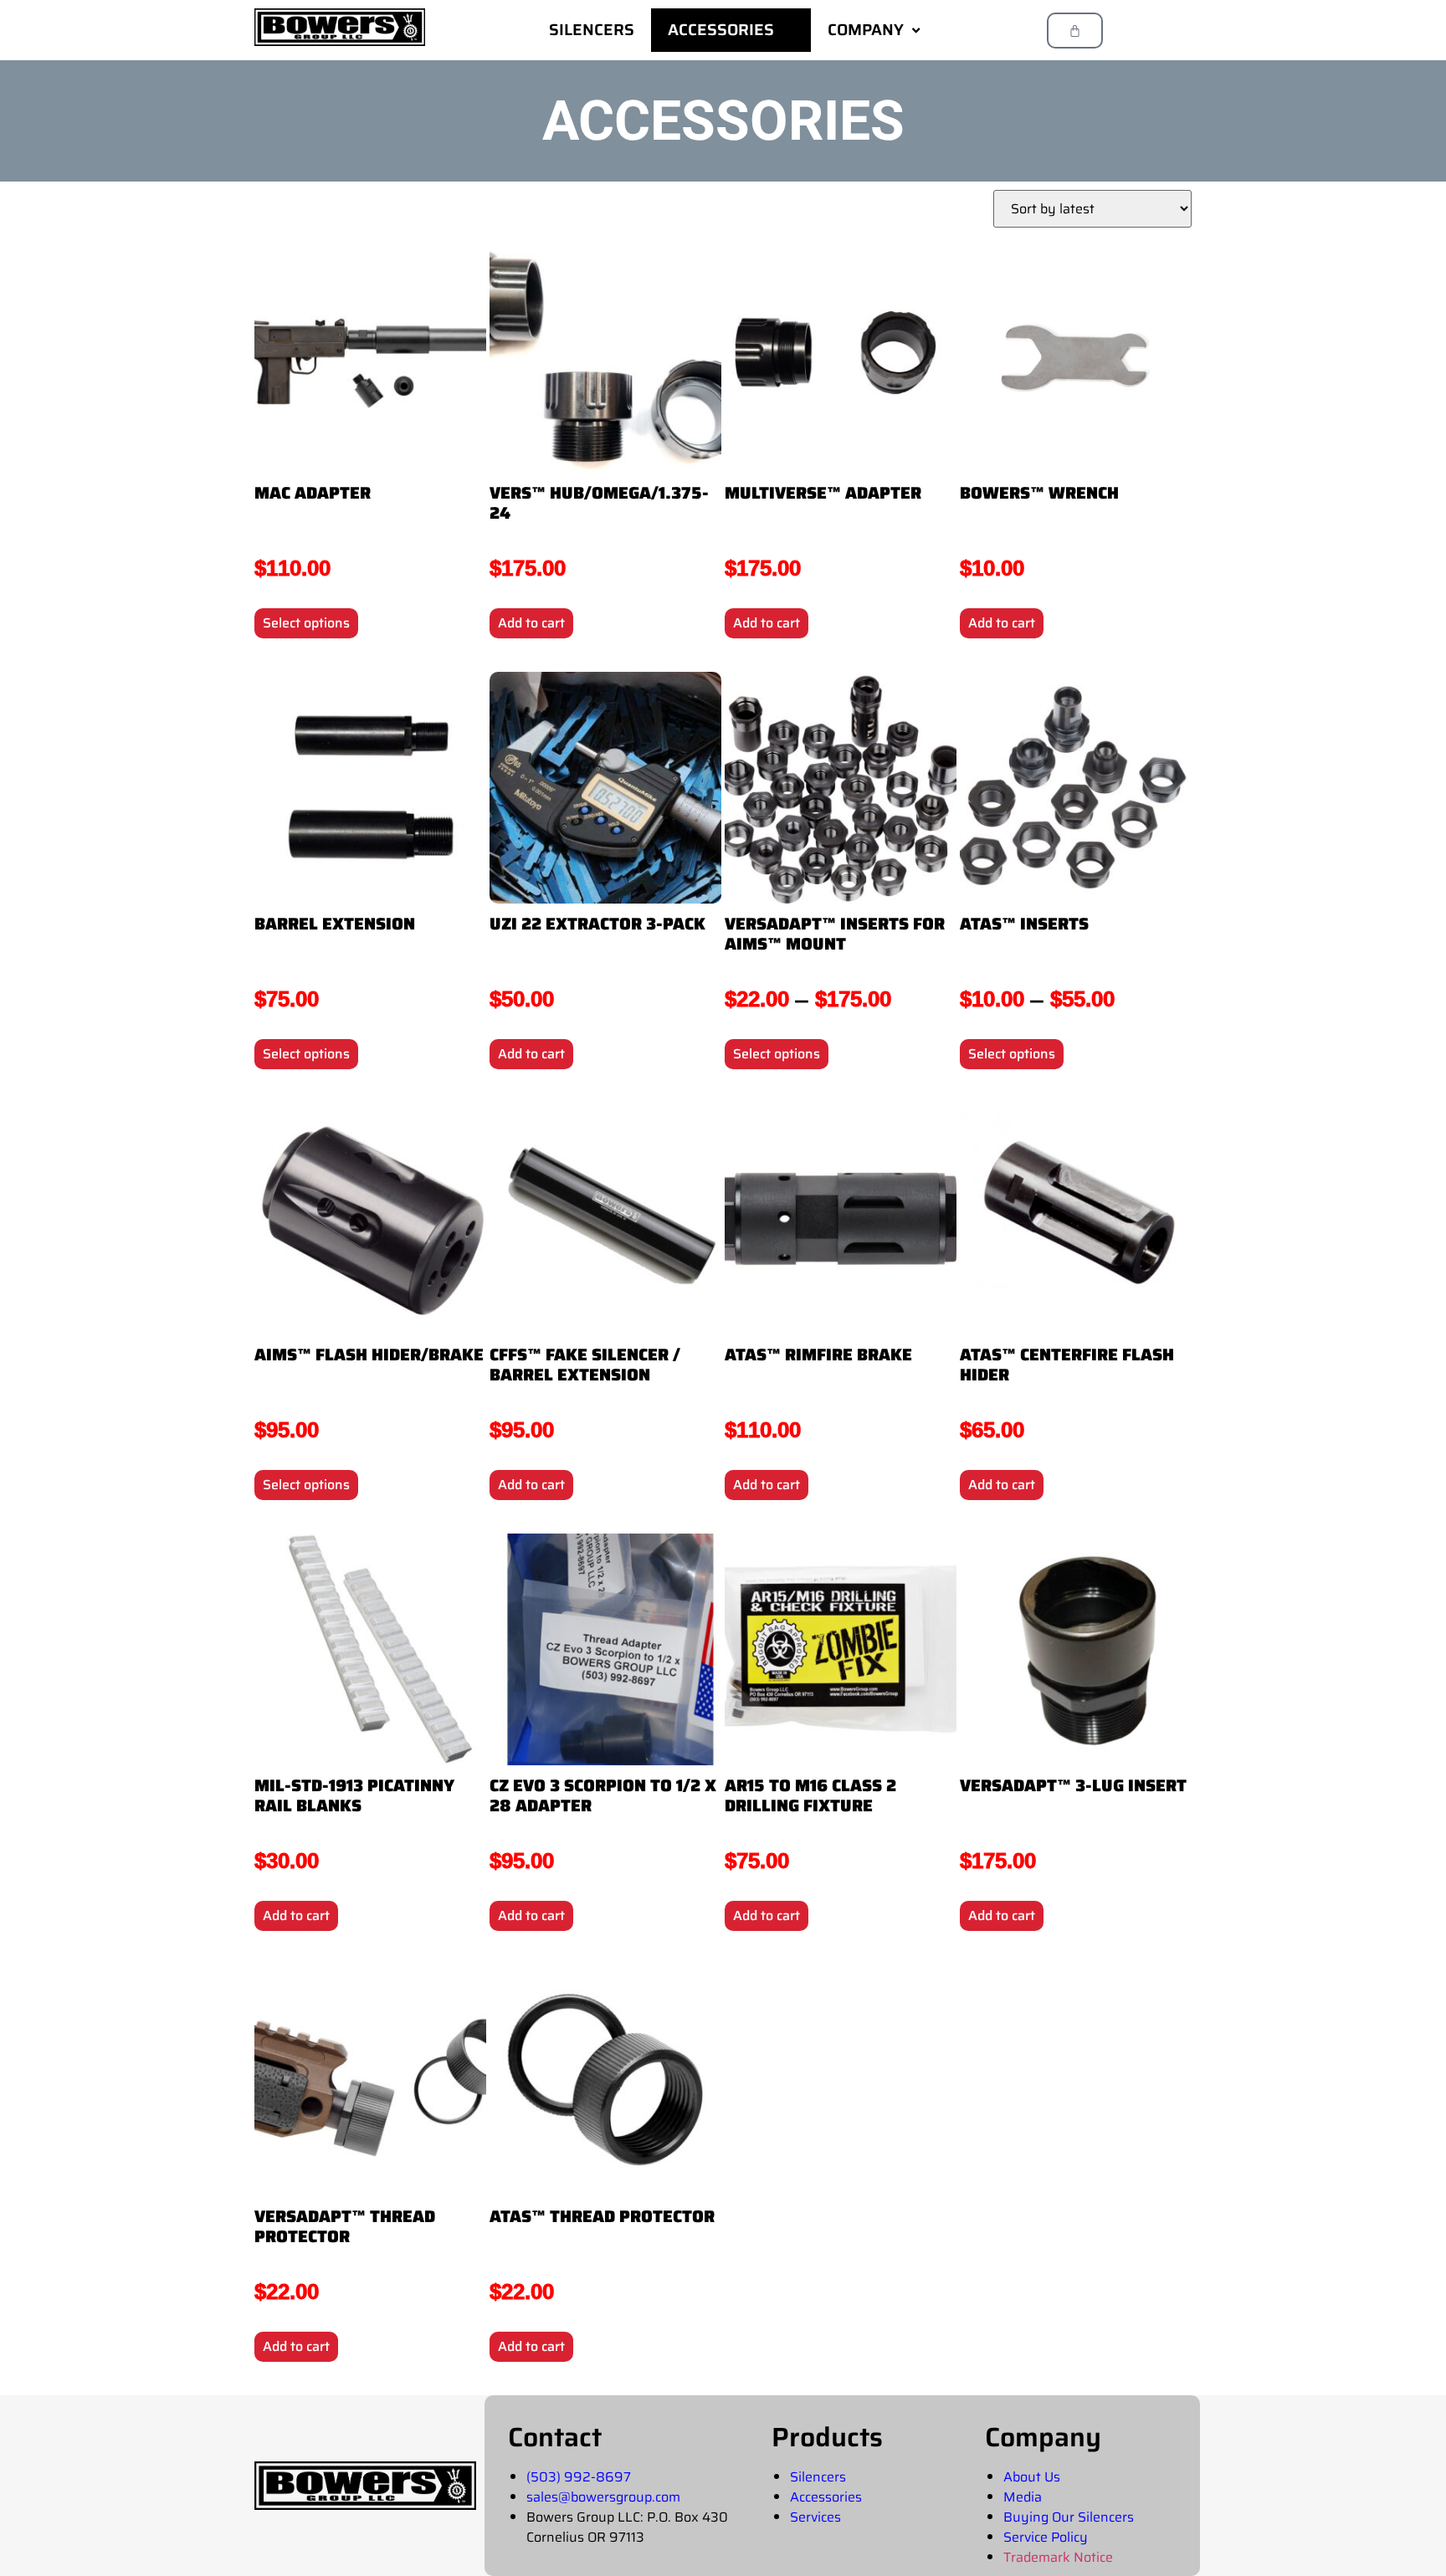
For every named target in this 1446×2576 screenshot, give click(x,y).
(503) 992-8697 (579, 2477)
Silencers (818, 2477)
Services (815, 2517)
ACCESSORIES (721, 29)
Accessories (826, 2497)
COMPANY (866, 29)
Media (1023, 2497)
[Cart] (1075, 31)
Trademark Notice (1058, 2557)
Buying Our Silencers (1069, 2517)
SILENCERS (592, 29)
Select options (306, 623)
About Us (1032, 2477)
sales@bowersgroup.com (603, 2497)
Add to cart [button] (531, 623)
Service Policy (1046, 2537)
